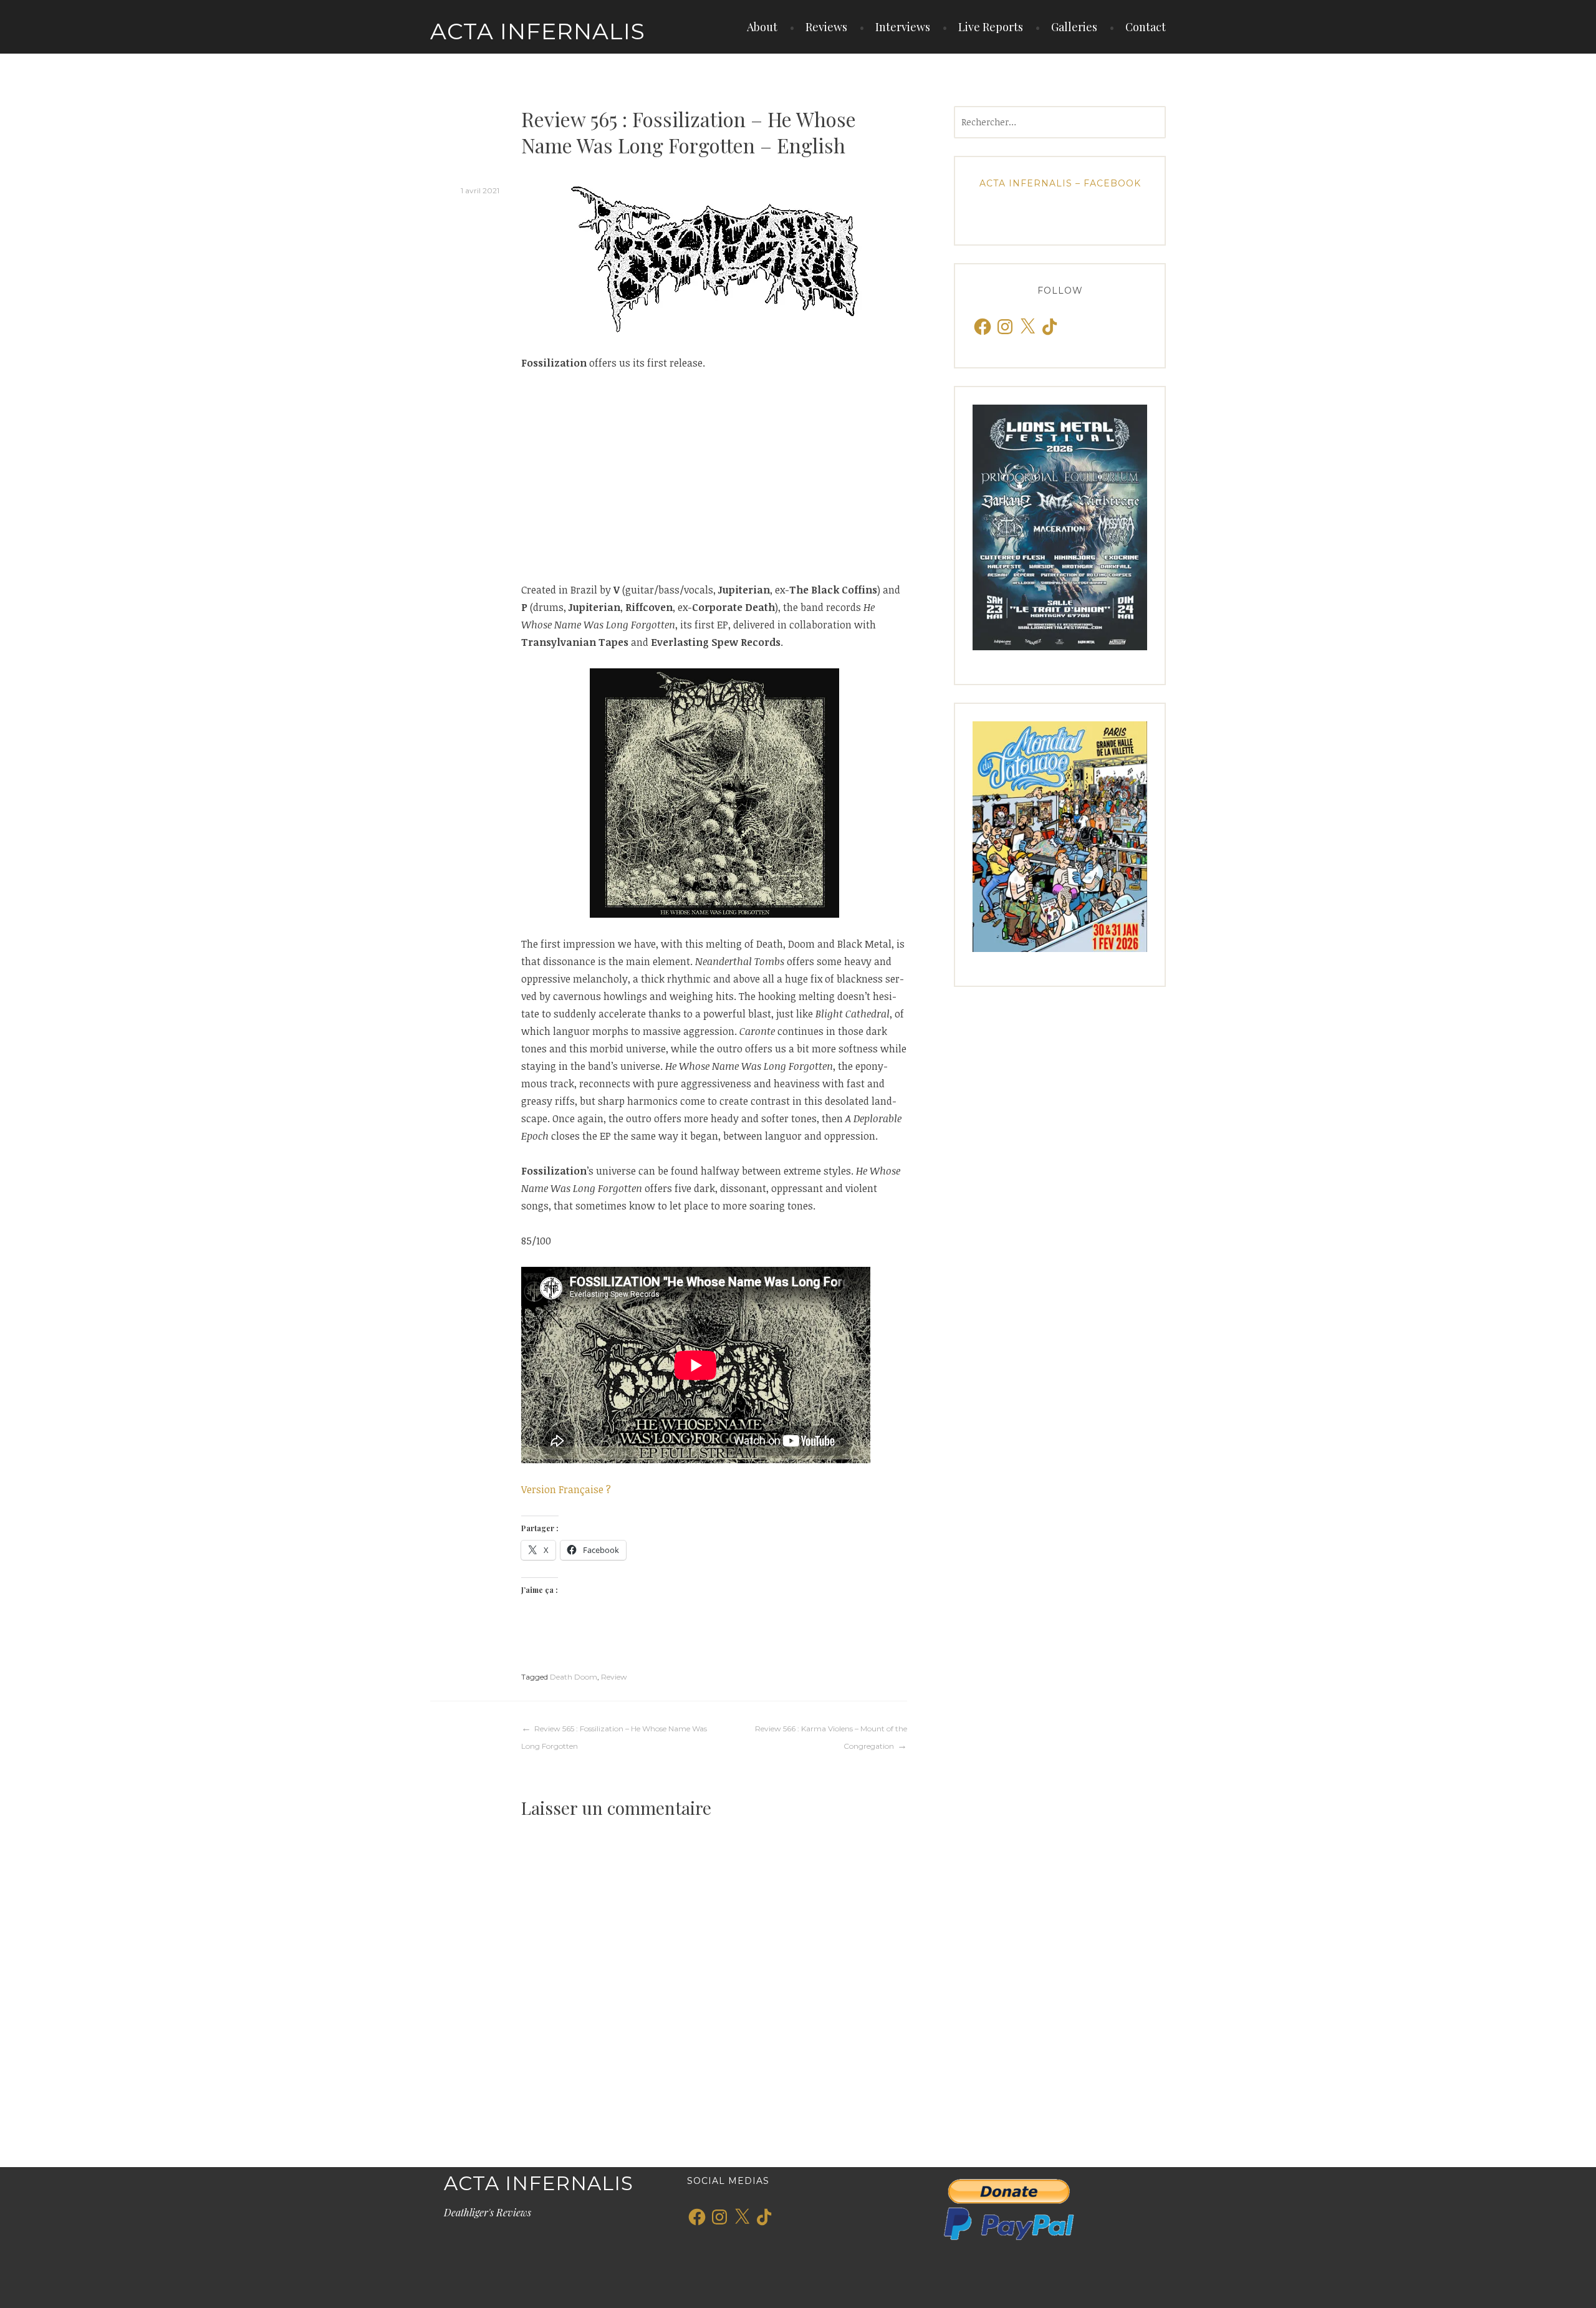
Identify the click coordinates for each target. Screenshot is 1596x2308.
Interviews (903, 27)
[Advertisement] (714, 476)
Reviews (826, 27)
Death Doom (574, 1677)
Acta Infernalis (538, 31)
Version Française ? (566, 1489)
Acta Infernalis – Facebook (1060, 183)
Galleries (1074, 27)
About (762, 27)
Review (614, 1677)
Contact (1146, 27)
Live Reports (991, 27)
